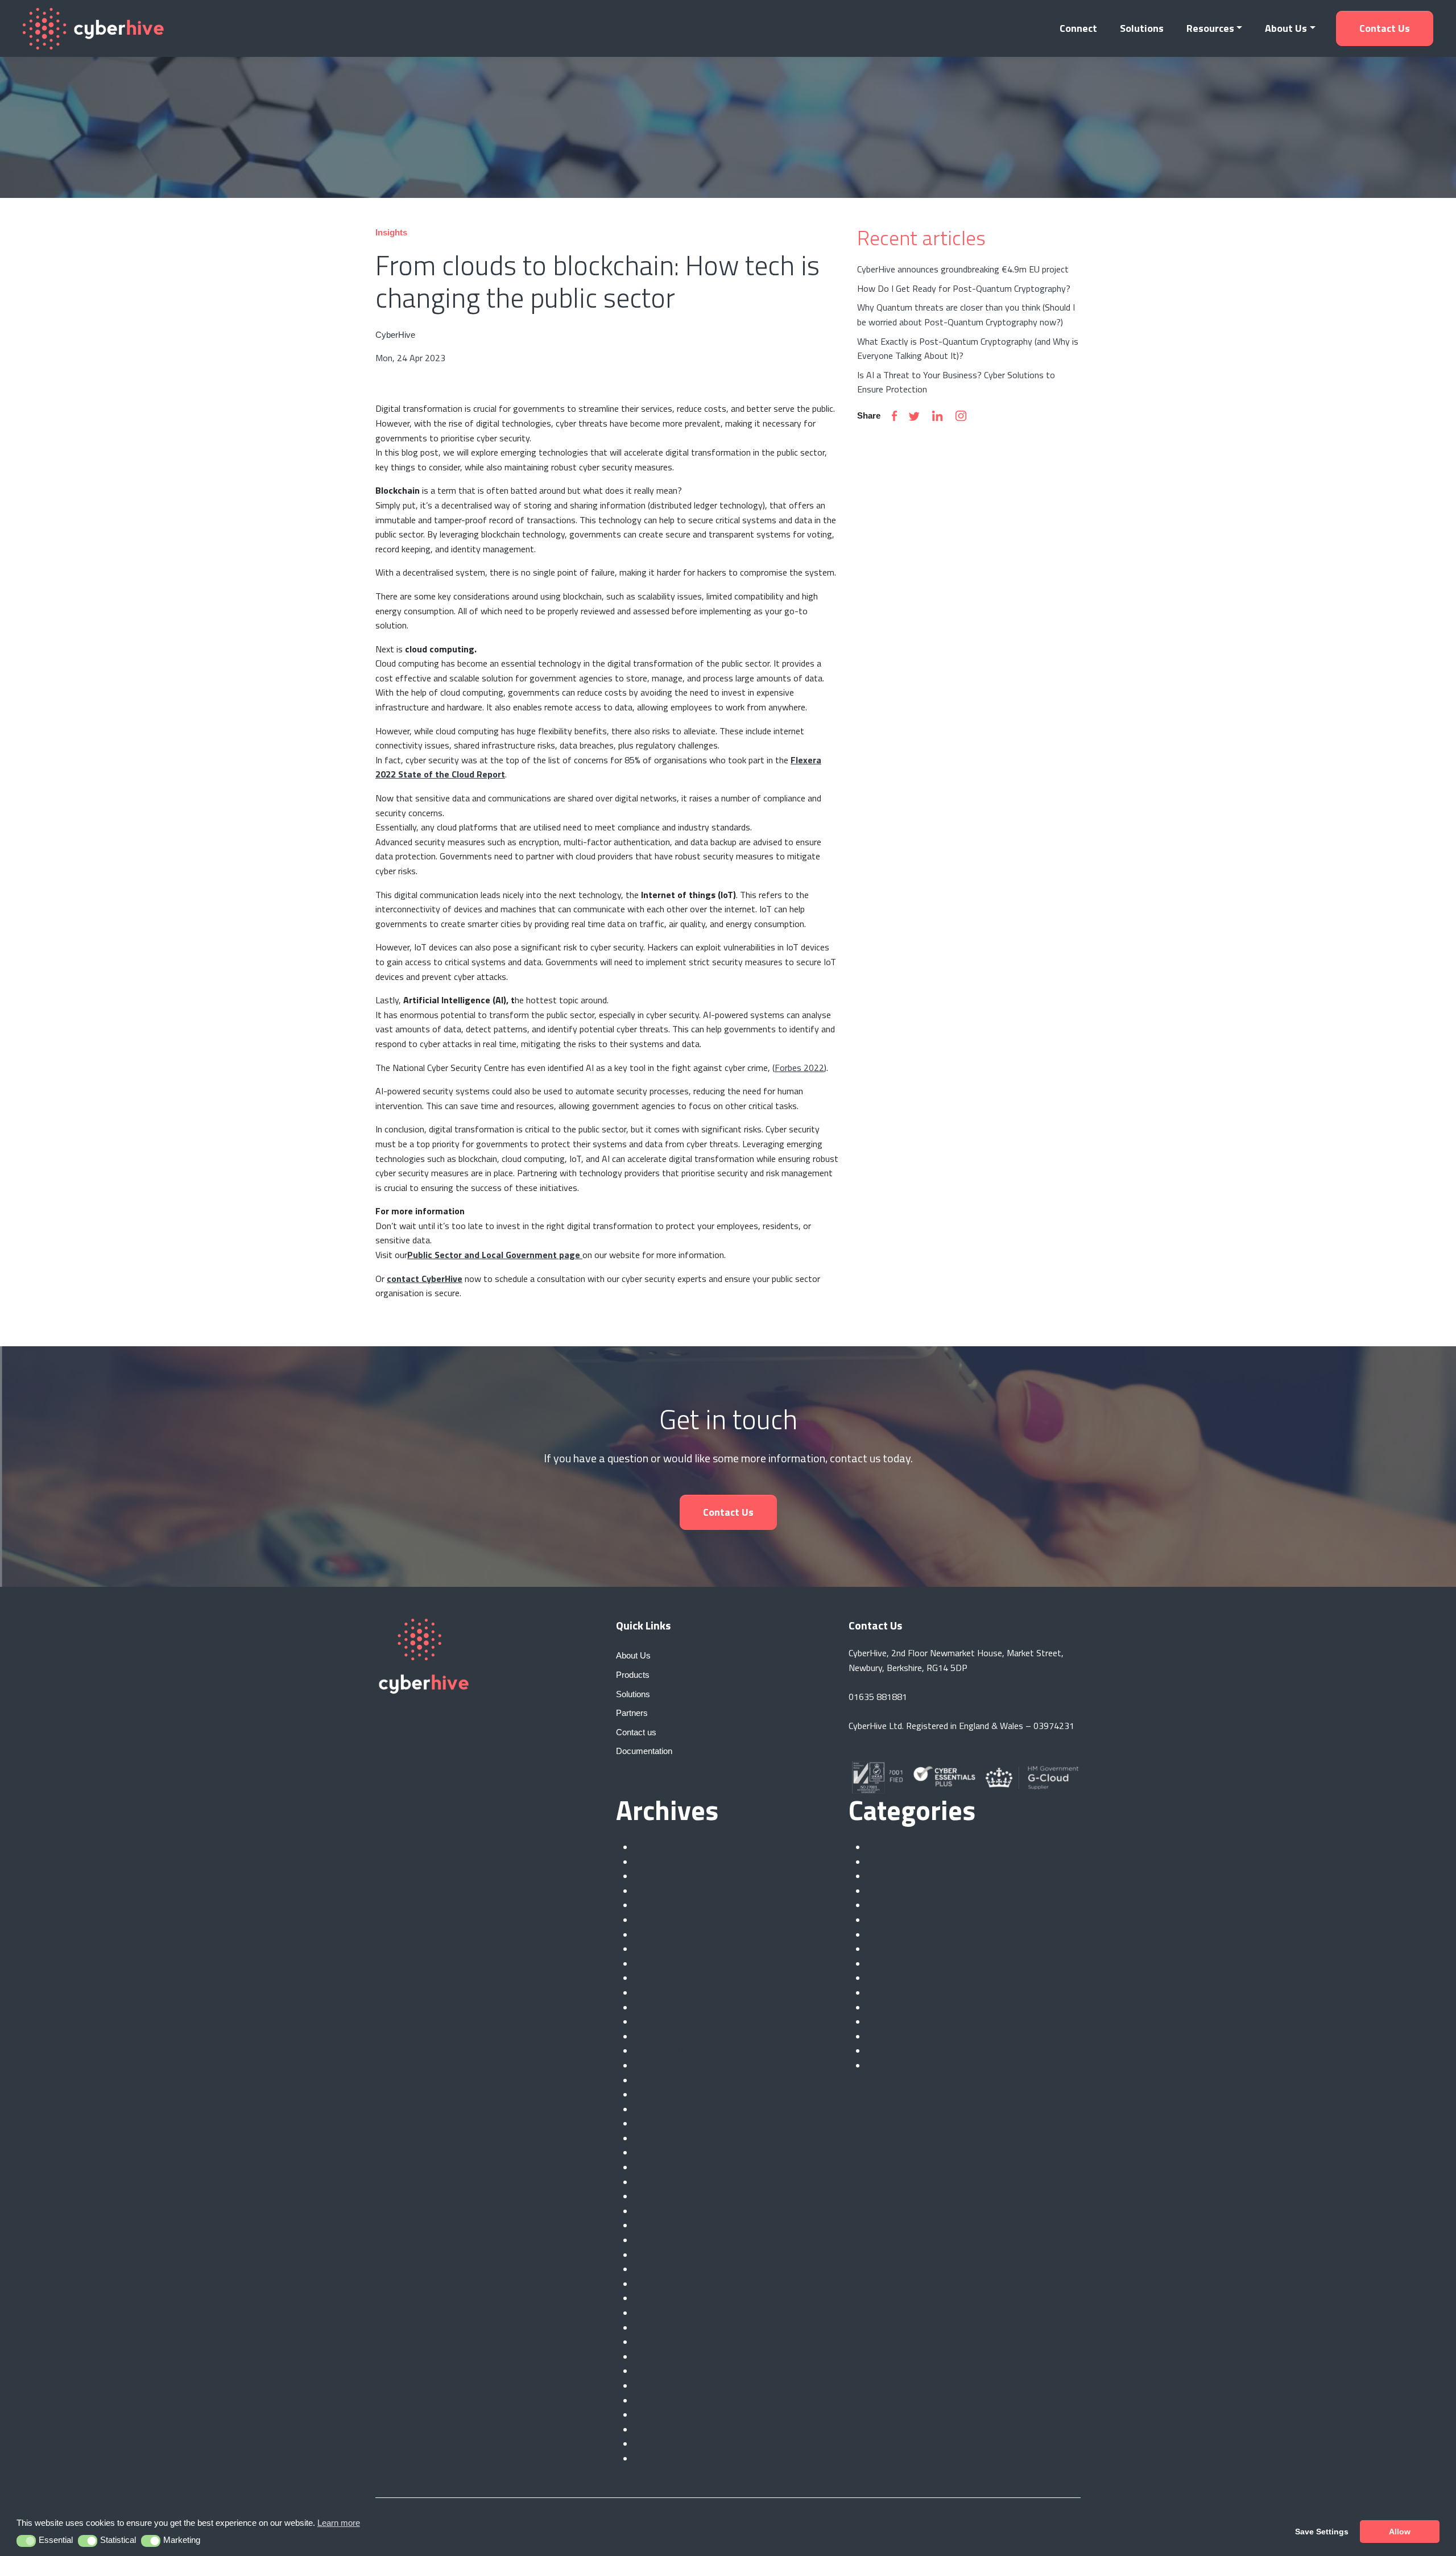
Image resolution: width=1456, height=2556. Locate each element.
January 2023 (660, 2226)
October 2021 (661, 2444)
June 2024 (654, 1978)
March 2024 (657, 2022)
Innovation (887, 1920)
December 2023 (665, 2066)
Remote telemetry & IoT (914, 2022)
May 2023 (654, 2168)
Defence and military (906, 1876)
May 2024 (654, 1993)
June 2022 (654, 2328)
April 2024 (654, 2008)
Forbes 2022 (799, 1068)
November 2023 (665, 2081)
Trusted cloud (893, 2051)
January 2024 (660, 2051)
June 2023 (654, 2153)
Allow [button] (1400, 2532)
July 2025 (652, 1862)
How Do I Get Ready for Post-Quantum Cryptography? (964, 288)
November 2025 (665, 1847)
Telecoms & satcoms (908, 2037)
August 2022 (660, 2298)
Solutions (1142, 28)
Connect (1078, 28)
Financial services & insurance (923, 1891)
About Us (1286, 28)
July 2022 (652, 2313)
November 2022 (665, 2255)
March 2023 (657, 2197)
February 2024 (662, 2037)
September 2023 (667, 2110)
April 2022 (654, 2357)
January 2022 (660, 2401)
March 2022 (657, 2371)
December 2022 (665, 2240)
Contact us (1385, 28)
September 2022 (667, 2284)
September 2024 (667, 1935)
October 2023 (661, 2095)
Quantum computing (906, 2008)
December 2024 (665, 1891)
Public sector (892, 1993)
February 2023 (662, 2211)
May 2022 (654, 2342)
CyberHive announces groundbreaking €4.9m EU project (963, 269)
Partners (884, 1964)
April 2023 (654, 2182)
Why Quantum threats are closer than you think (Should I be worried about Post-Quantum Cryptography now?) (966, 315)
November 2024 (665, 1905)
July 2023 (652, 2139)
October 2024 (661, 1920)
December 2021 (665, 2415)
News (878, 1949)
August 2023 (660, 2124)
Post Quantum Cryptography (923, 1978)
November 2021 (665, 2430)
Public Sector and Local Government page (495, 1255)
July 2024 (652, 1964)
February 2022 (662, 2386)
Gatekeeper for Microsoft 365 (925, 1905)
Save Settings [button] (1322, 2532)
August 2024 (660, 1949)
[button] (26, 2541)
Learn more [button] (339, 2523)
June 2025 (654, 1876)
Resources (1210, 28)
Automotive (890, 1847)
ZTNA (878, 2066)
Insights (882, 1935)
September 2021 (667, 2459)
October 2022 (661, 2269)
